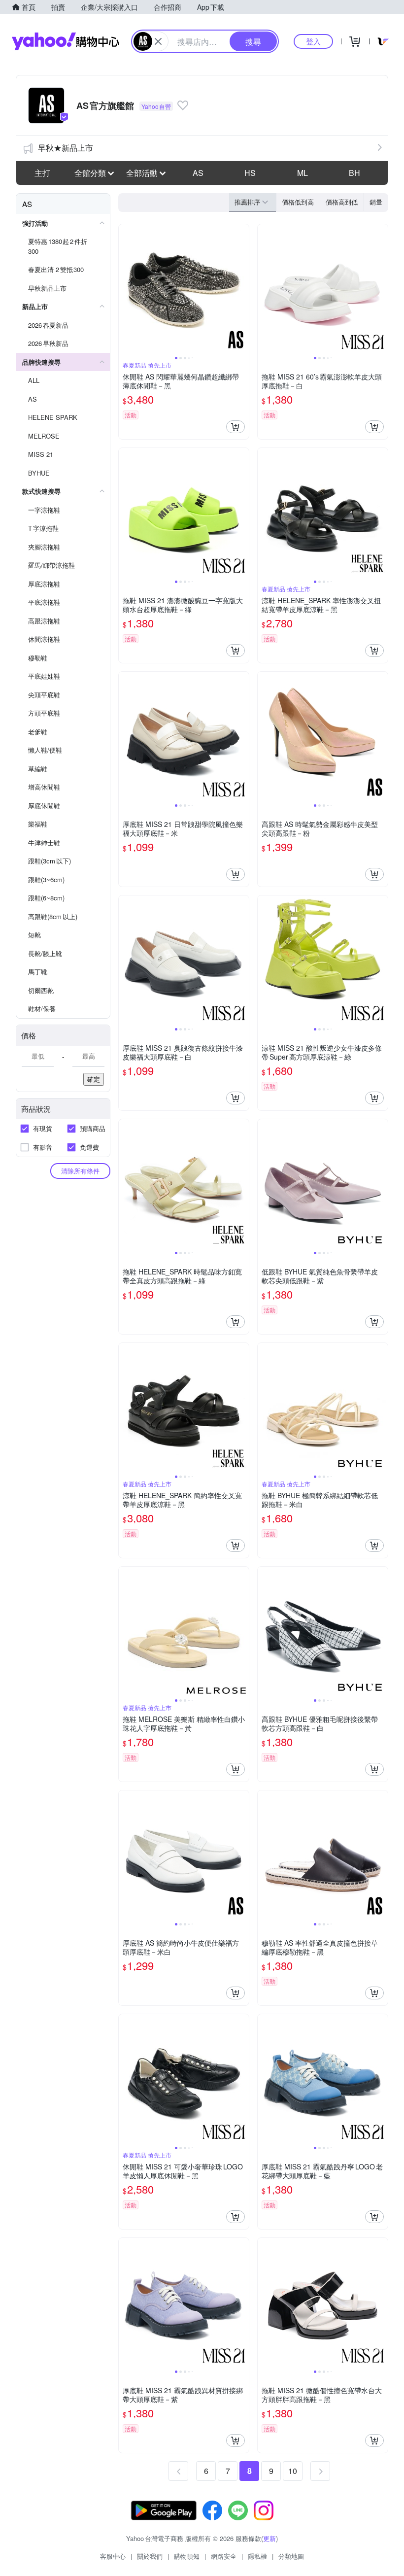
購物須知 (187, 2556)
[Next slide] (242, 289)
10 (293, 2471)
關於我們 (150, 2556)
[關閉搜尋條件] (158, 41)
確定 (94, 1079)
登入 (313, 41)
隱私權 (257, 2556)
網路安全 (224, 2556)
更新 (269, 2538)
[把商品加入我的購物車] (236, 427)
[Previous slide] (125, 289)
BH (354, 173)
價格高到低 (342, 202)
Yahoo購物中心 (66, 41)
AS (198, 173)
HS (250, 173)
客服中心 (113, 2556)
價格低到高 (298, 202)
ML (303, 173)
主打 (42, 173)
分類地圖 (291, 2556)
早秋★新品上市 (66, 148)
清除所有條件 (80, 1171)
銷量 (376, 202)
